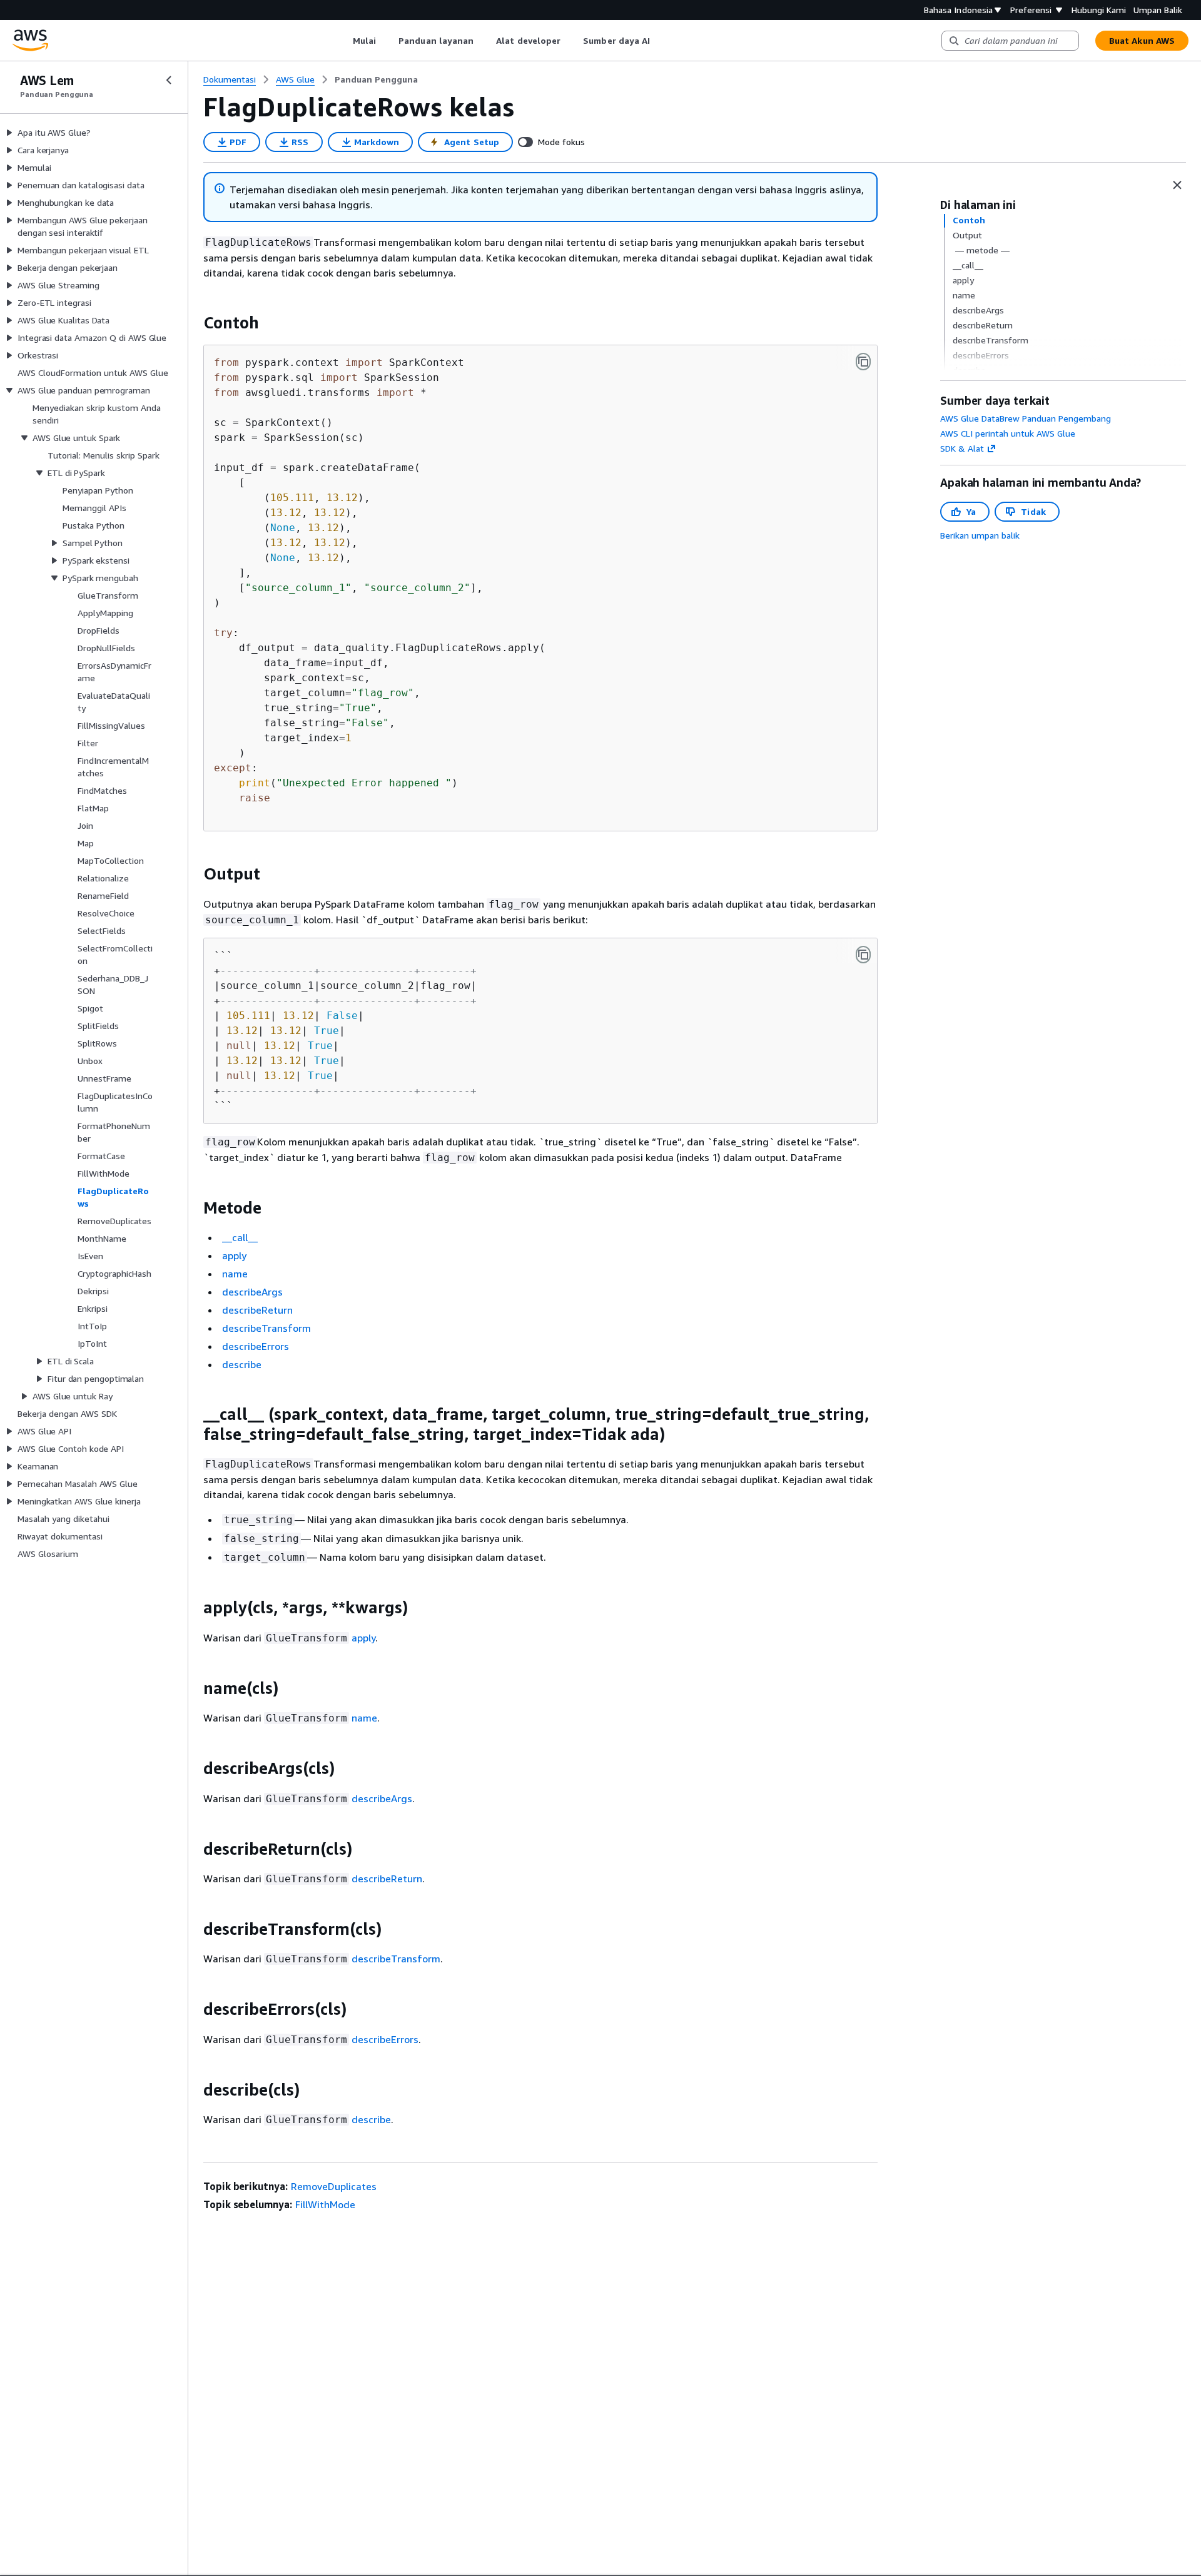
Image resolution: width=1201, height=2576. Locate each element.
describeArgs (252, 1292)
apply (234, 1255)
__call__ (240, 1237)
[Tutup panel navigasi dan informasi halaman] (1177, 185)
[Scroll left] (343, 41)
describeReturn (257, 1310)
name (235, 1274)
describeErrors (256, 1346)
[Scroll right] (660, 41)
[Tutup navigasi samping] (169, 80)
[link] (376, 79)
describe (242, 1364)
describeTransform (266, 1328)
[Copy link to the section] (193, 323)
